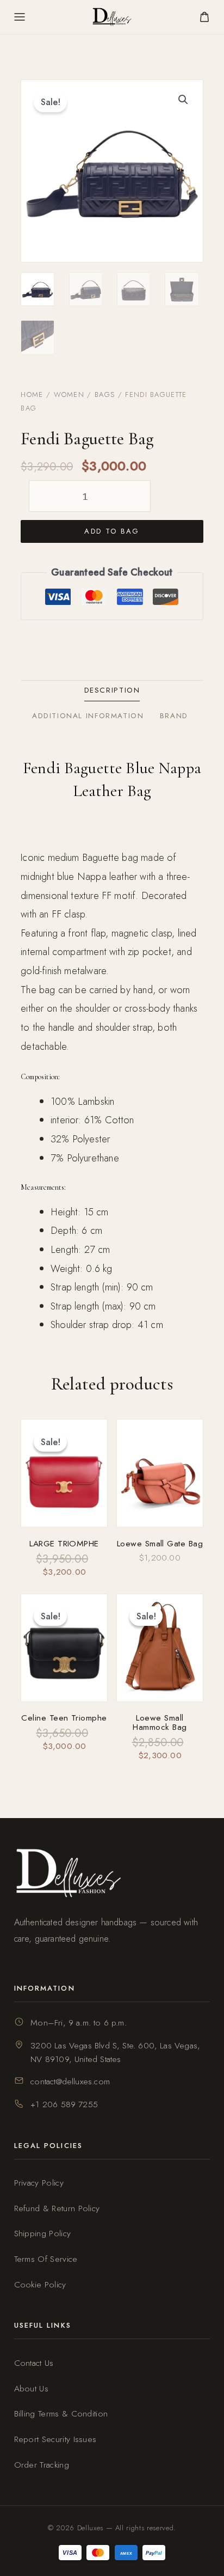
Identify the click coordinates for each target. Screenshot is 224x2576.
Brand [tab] (174, 716)
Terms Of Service (46, 2259)
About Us (32, 2388)
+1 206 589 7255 (64, 2104)
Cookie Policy (40, 2284)
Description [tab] (112, 690)
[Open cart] (204, 17)
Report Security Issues (55, 2439)
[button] (183, 100)
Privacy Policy (39, 2183)
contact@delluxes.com (70, 2081)
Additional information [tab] (88, 716)
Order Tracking (42, 2465)
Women (69, 394)
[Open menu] (20, 17)
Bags (105, 394)
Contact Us (34, 2363)
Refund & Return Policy (57, 2208)
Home (32, 394)
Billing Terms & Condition (61, 2413)
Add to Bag (112, 531)
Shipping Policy (43, 2233)
